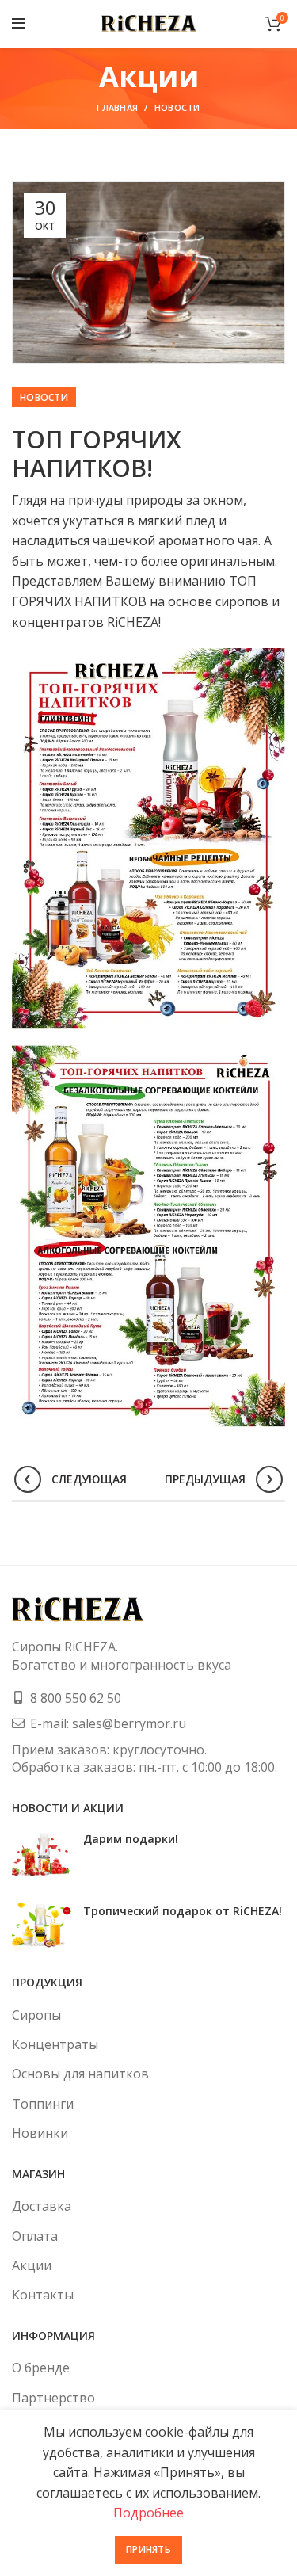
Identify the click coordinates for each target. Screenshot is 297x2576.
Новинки (40, 2133)
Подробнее (148, 2513)
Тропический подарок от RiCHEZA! (183, 1911)
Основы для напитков (80, 2074)
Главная (117, 107)
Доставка (42, 2206)
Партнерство (53, 2398)
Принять (148, 2549)
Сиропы (36, 2015)
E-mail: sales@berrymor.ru (108, 1723)
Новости (177, 107)
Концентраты (55, 2044)
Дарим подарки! (131, 1839)
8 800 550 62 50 (76, 1698)
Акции (32, 2265)
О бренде (41, 2368)
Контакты (43, 2295)
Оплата (35, 2236)
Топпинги (43, 2104)
